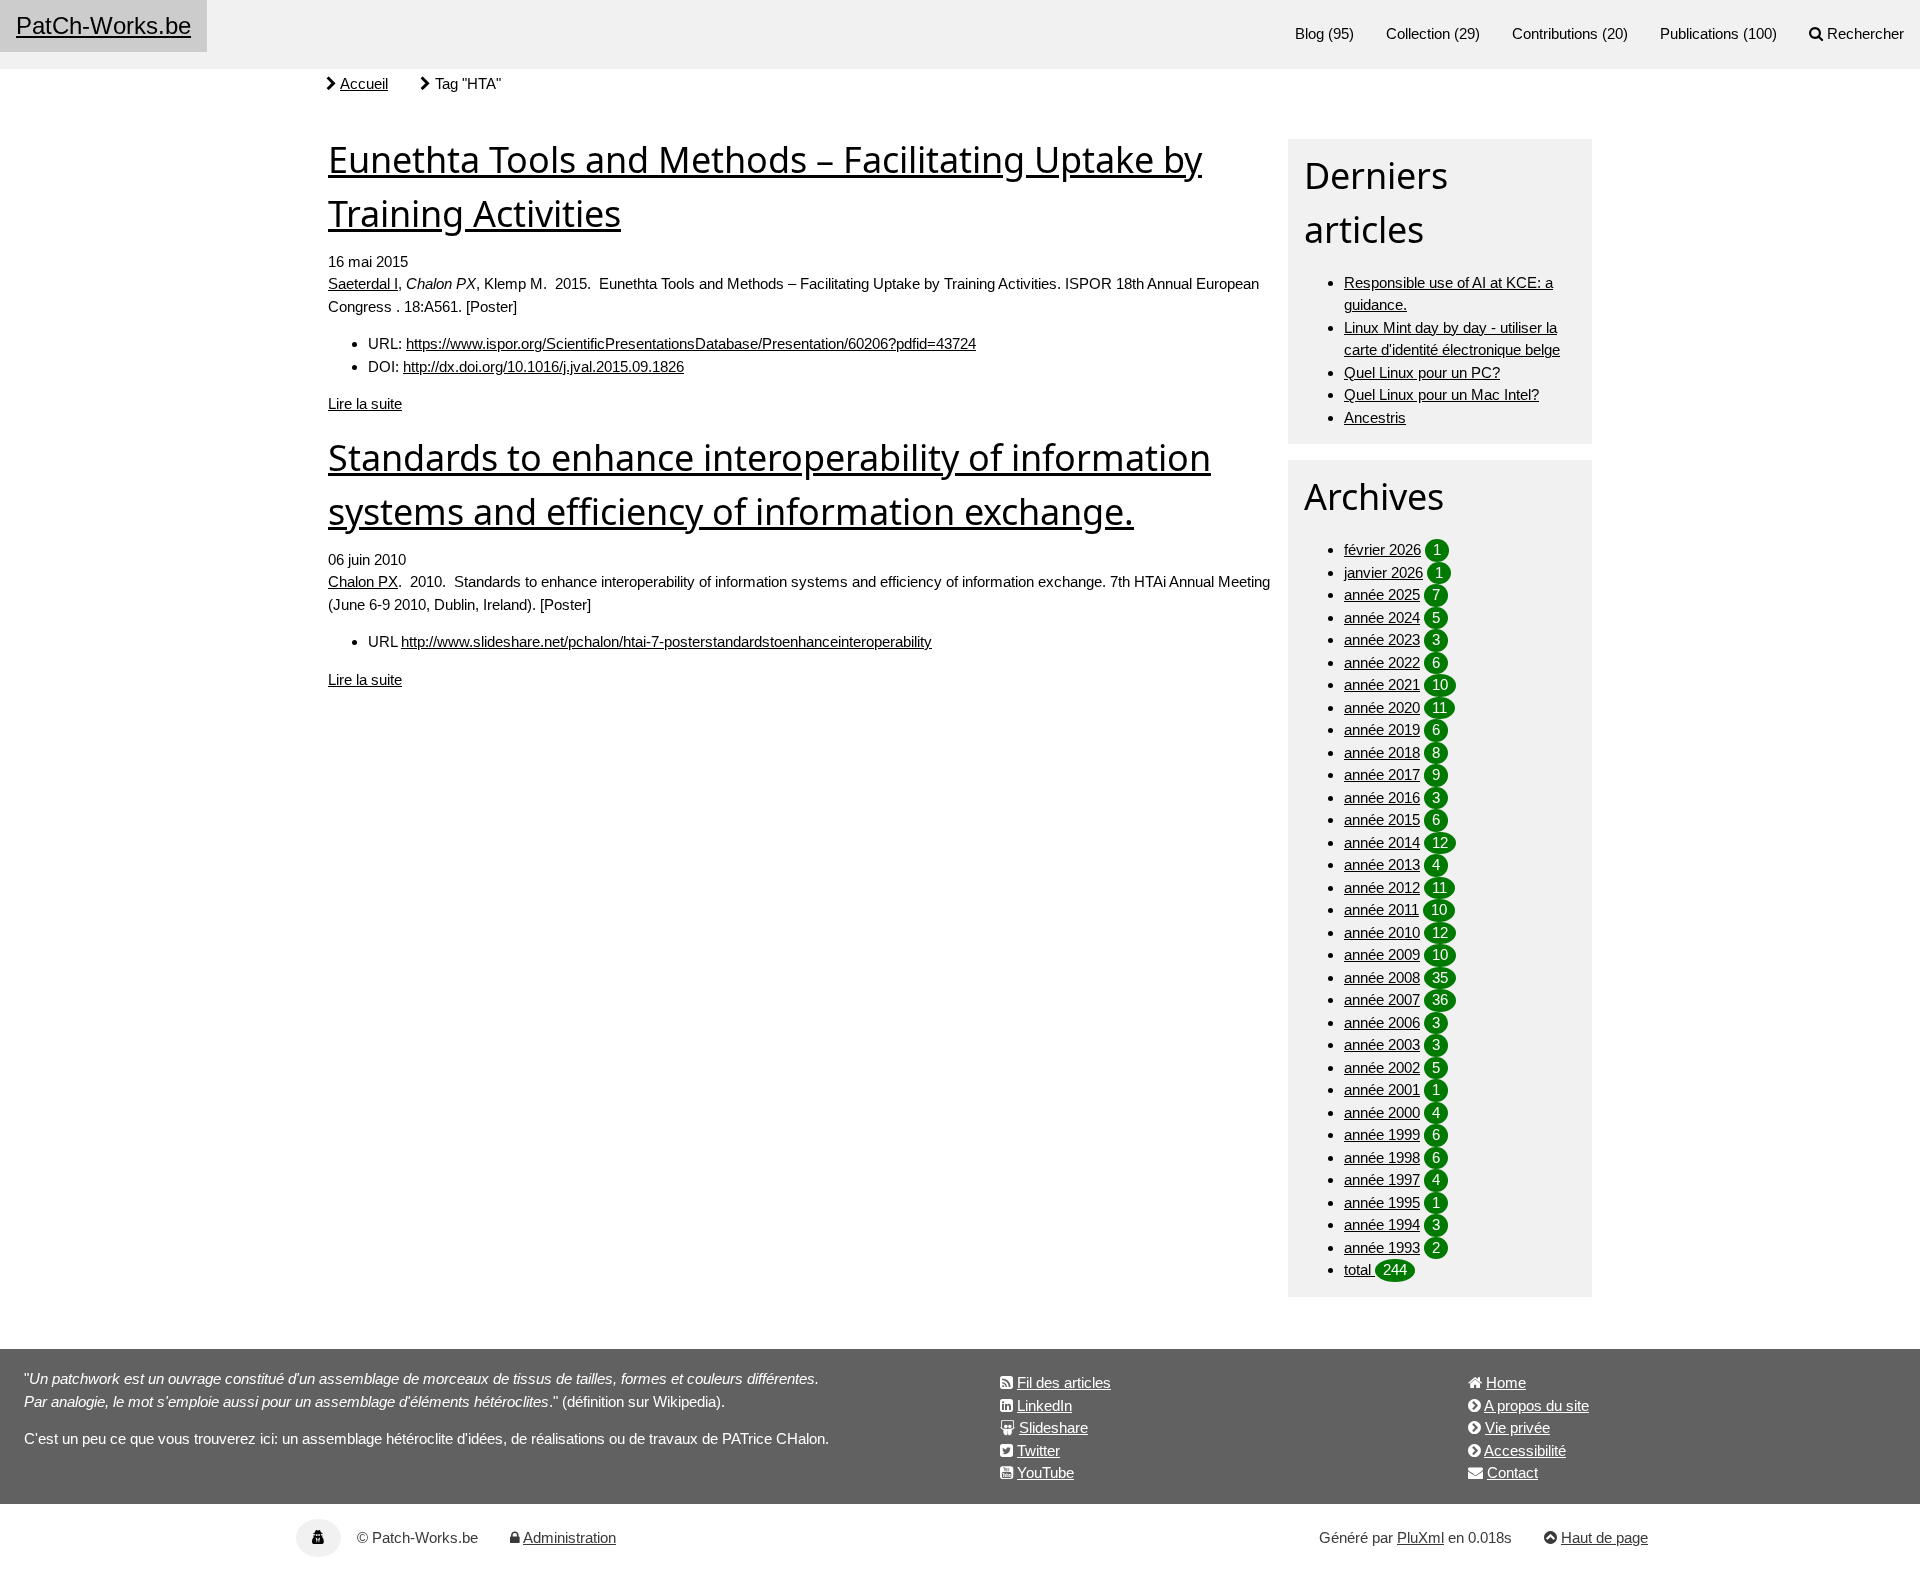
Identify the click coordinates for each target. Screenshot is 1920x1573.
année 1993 (1382, 1247)
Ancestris (1375, 417)
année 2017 (1382, 774)
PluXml (1420, 1537)
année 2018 (1382, 752)
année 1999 (1382, 1134)
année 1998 (1382, 1157)
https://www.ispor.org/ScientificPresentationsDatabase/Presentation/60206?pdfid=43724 (691, 343)
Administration (569, 1537)
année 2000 (1382, 1112)
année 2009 (1382, 954)
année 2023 (1382, 639)
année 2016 (1382, 797)
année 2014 (1382, 842)
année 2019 (1382, 729)
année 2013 (1382, 864)
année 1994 (1382, 1224)
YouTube (1045, 1472)
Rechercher (1865, 33)
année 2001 (1382, 1089)
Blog (1309, 33)
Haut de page (1604, 1537)
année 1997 (1382, 1179)
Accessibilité (1525, 1450)
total (1359, 1269)
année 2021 (1382, 684)
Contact (1512, 1472)
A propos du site (1536, 1405)
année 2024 (1382, 617)
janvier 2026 (1383, 572)
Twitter (1038, 1450)
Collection (1418, 33)
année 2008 (1382, 977)
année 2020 (1382, 707)
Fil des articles (1064, 1382)
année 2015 (1382, 819)
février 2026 (1382, 549)
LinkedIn (1044, 1405)
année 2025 (1382, 594)
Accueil (364, 83)
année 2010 (1382, 932)
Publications (1699, 33)
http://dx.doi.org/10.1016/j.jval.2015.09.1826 (543, 366)
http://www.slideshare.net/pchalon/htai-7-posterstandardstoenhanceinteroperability (666, 641)
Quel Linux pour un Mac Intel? (1441, 394)
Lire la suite (365, 403)
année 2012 (1382, 887)
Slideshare (1053, 1427)
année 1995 (1382, 1202)
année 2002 (1382, 1067)
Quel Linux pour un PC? (1422, 372)
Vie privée (1517, 1427)
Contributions (1555, 33)
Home (1506, 1382)
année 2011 (1381, 909)
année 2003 (1382, 1044)
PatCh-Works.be (103, 25)
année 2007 (1382, 999)
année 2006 (1382, 1022)
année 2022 (1382, 662)
